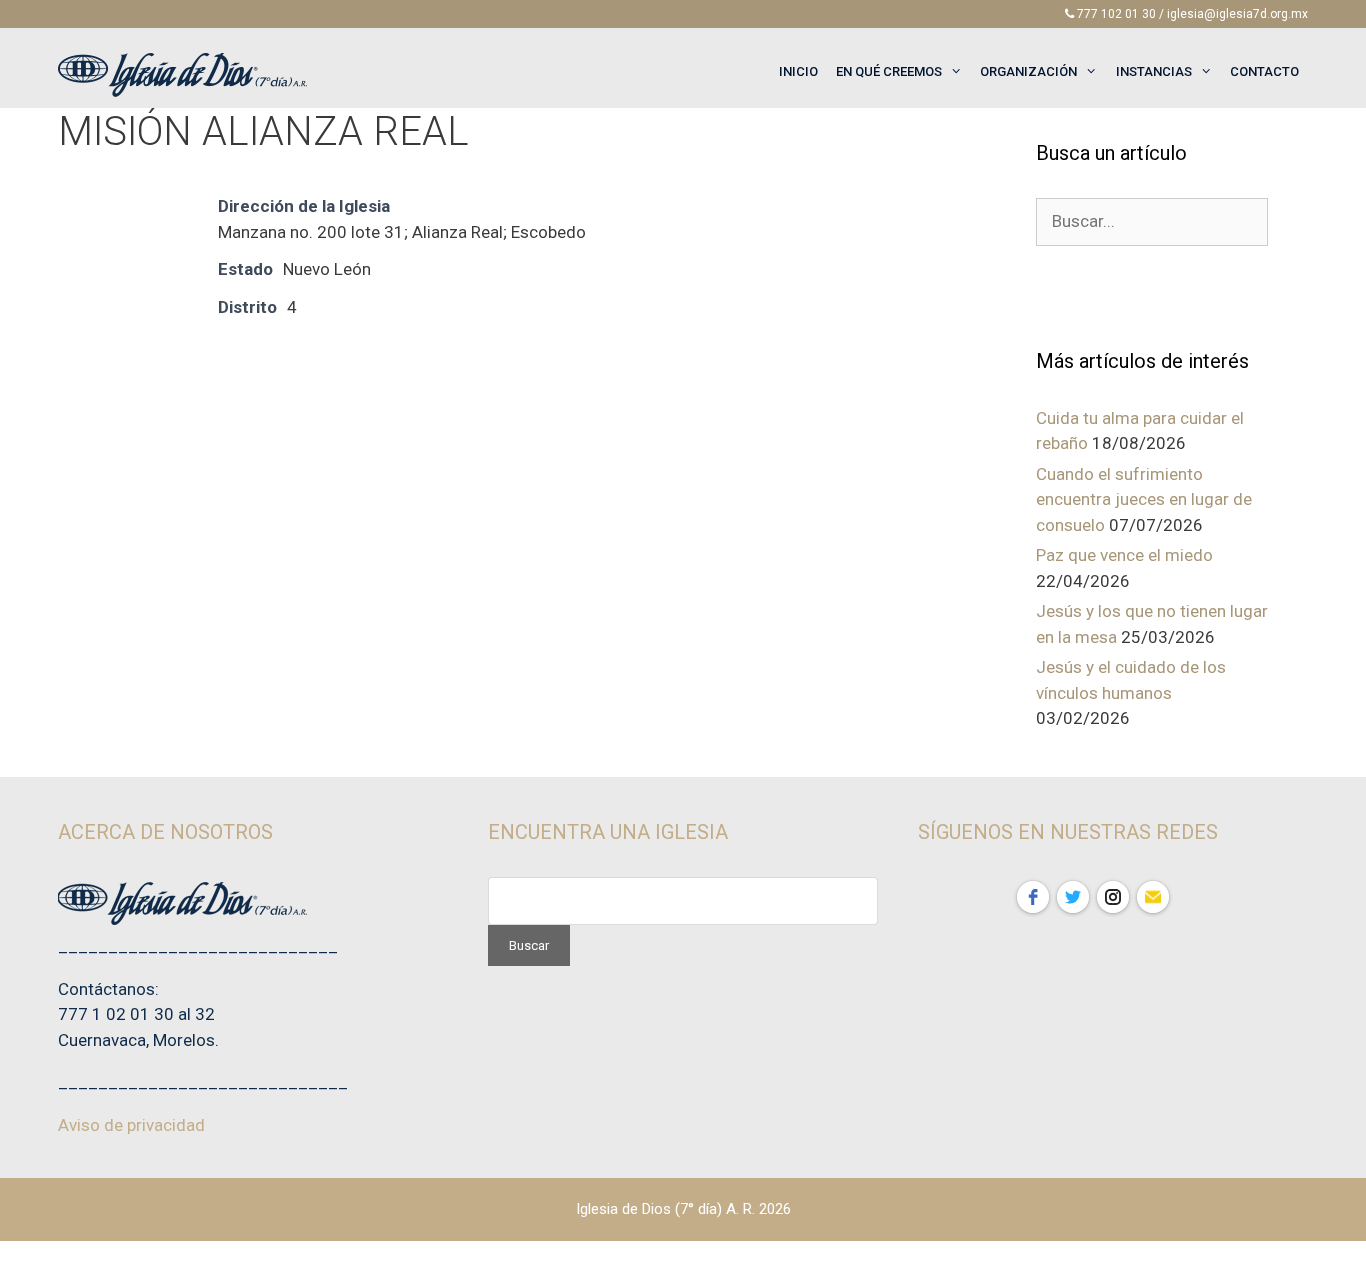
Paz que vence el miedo (1124, 555)
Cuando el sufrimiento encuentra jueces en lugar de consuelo (1144, 499)
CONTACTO (1264, 71)
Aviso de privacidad (131, 1125)
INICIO (798, 71)
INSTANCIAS (1154, 71)
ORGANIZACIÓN (1028, 71)
